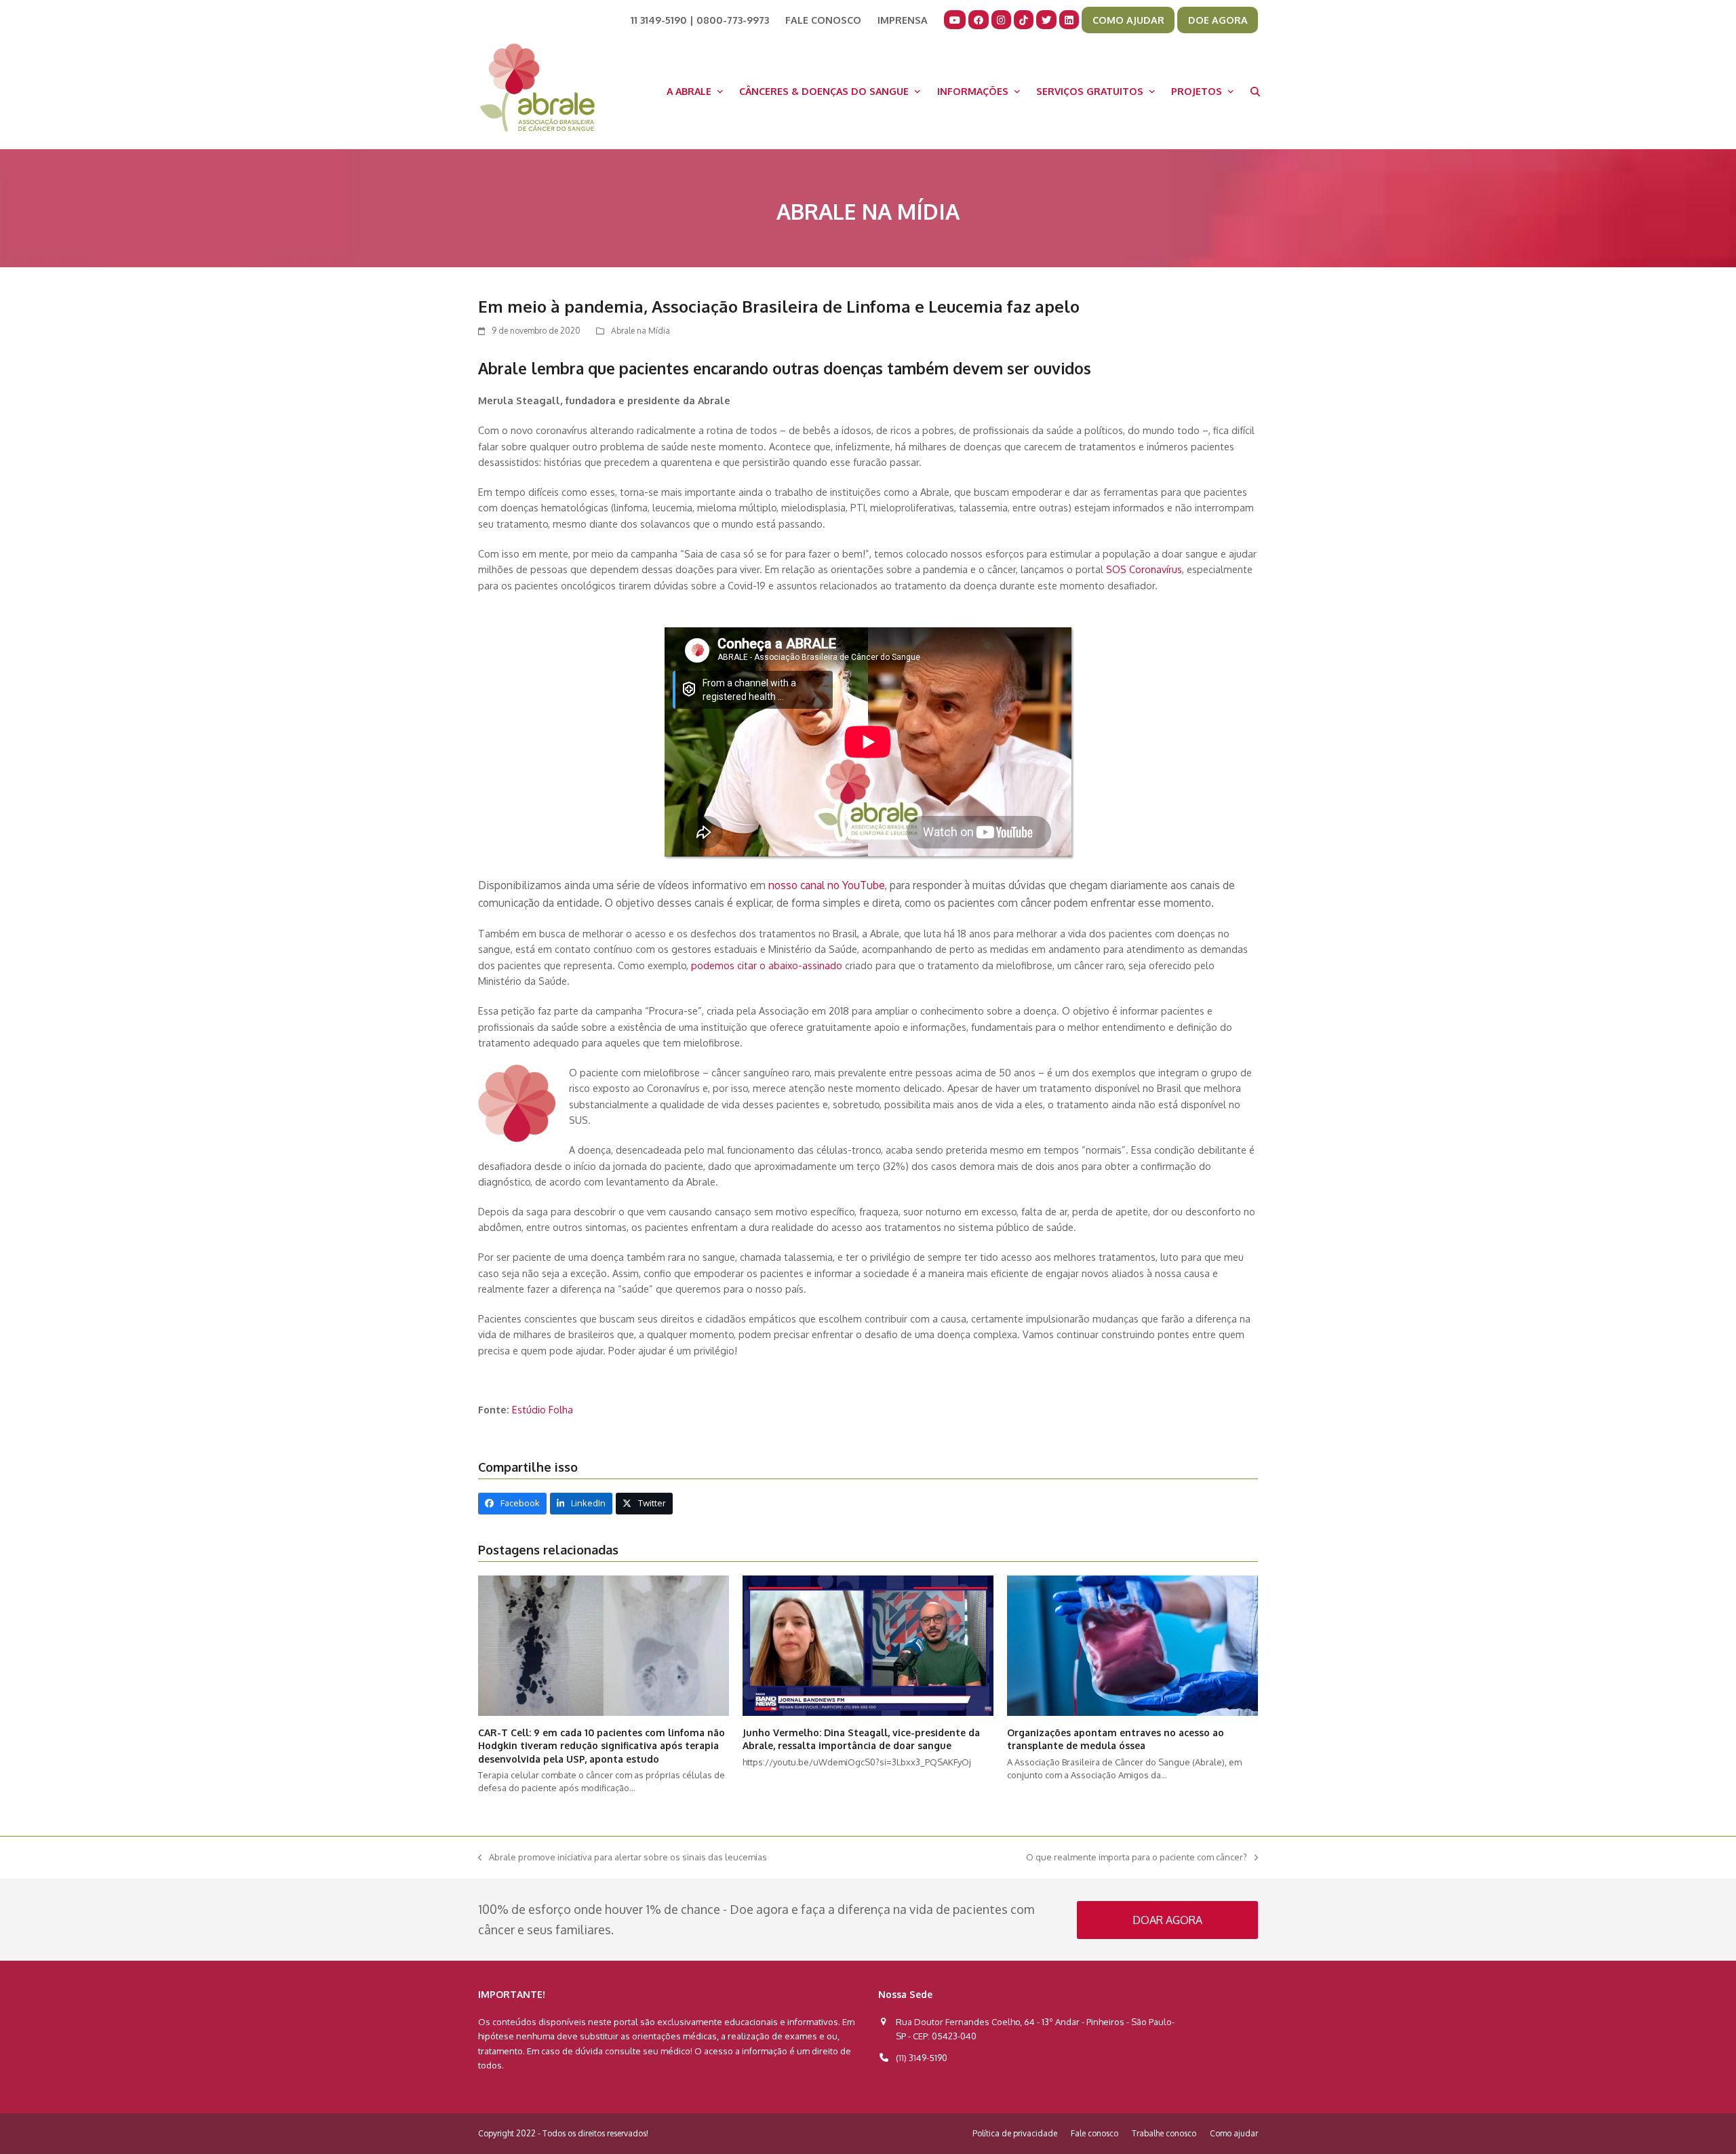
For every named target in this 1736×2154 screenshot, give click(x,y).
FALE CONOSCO (823, 20)
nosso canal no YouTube (827, 885)
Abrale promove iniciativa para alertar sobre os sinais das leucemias (623, 1858)
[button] (1255, 91)
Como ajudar (1234, 2133)
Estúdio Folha (544, 1409)
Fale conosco (1094, 2133)
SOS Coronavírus (1144, 569)
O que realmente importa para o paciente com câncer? (1137, 1858)
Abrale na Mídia (640, 331)
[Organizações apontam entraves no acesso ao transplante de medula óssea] (1132, 1645)
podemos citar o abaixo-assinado (767, 965)
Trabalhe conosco (1164, 2133)
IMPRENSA (903, 20)
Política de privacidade (1015, 2133)
